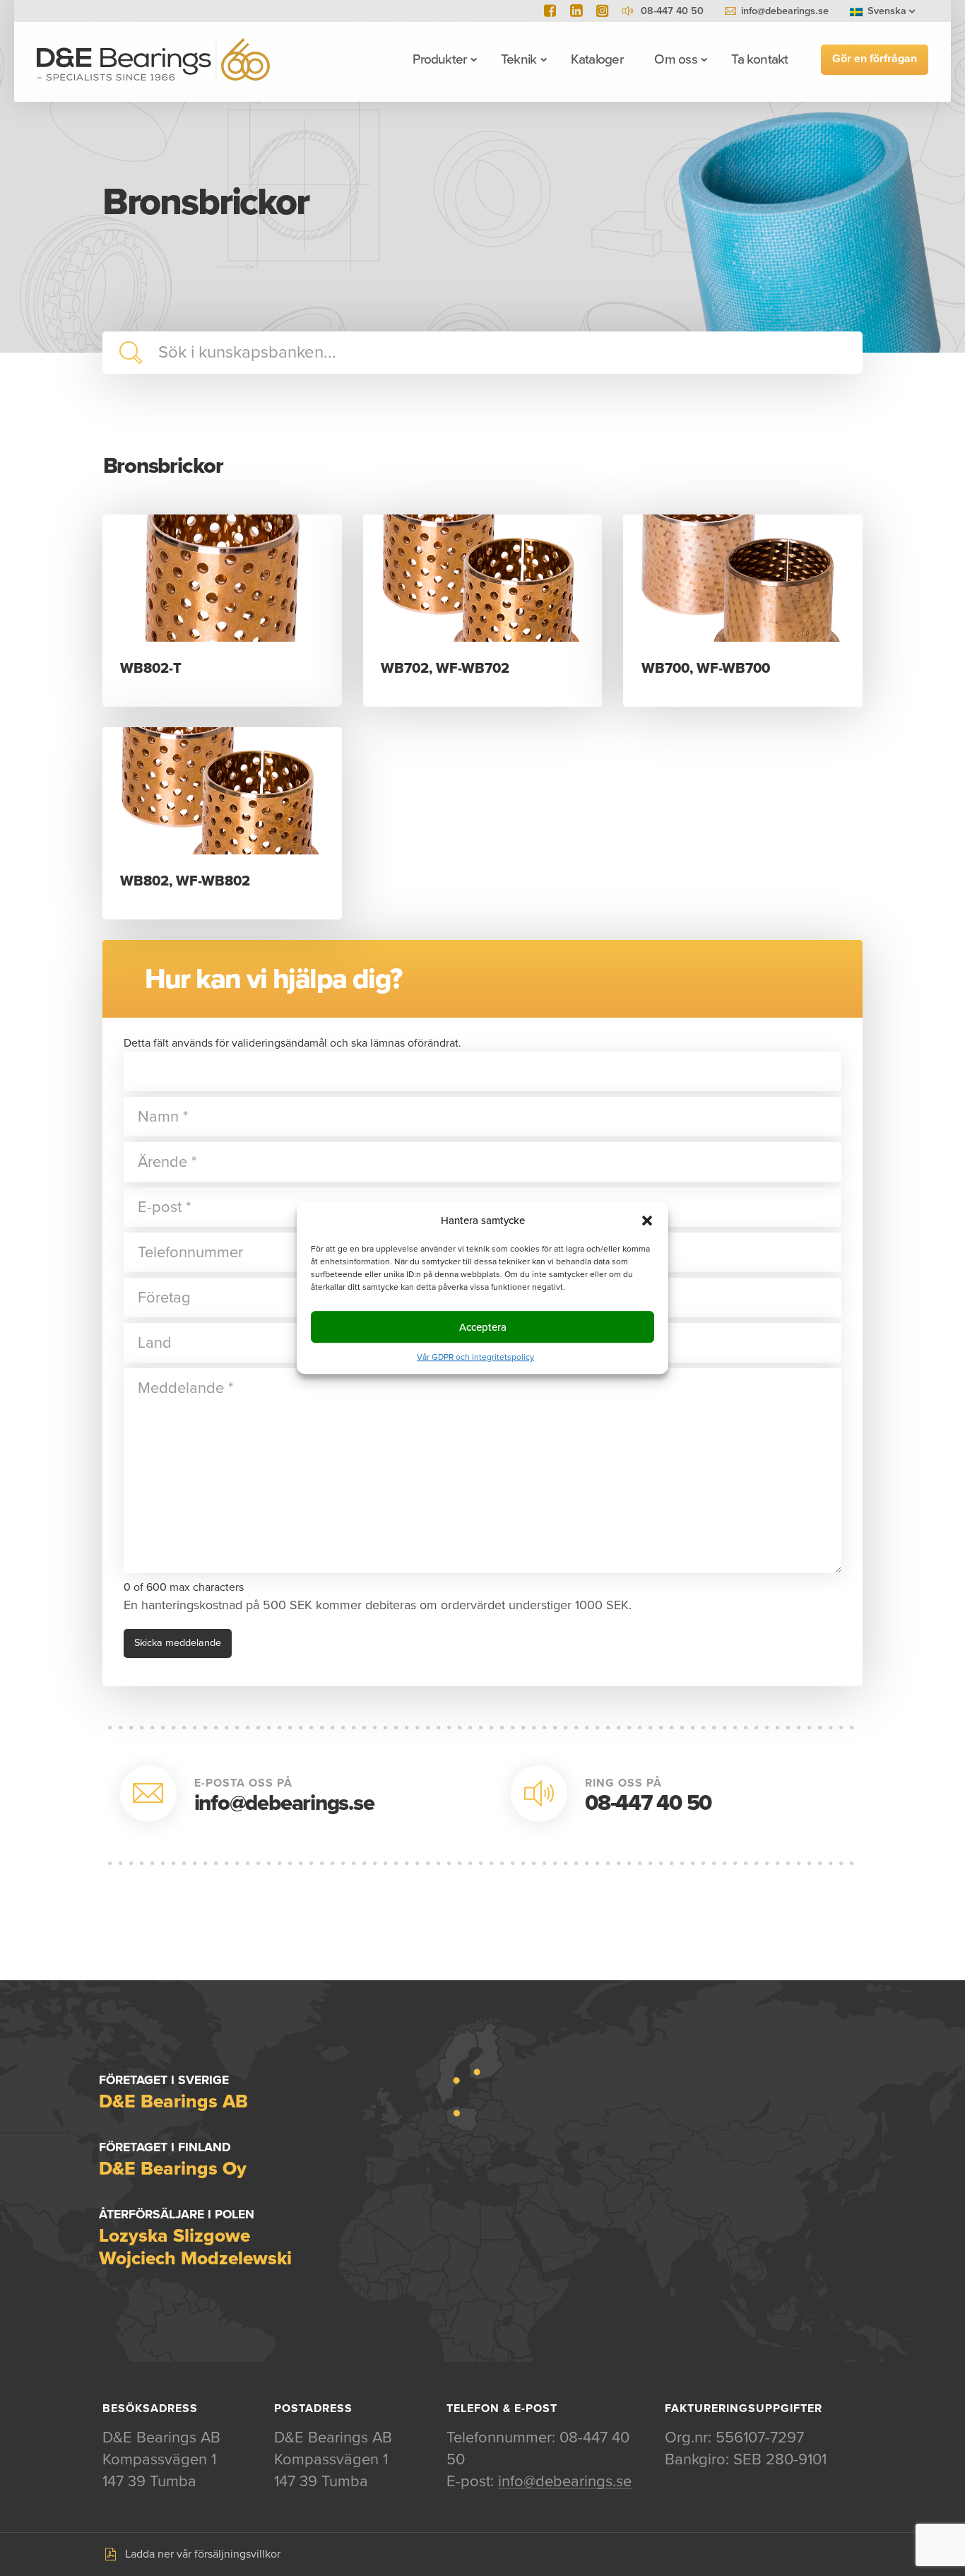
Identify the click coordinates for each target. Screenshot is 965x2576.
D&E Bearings (153, 59)
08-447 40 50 (648, 1803)
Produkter (439, 59)
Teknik (519, 59)
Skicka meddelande (178, 1643)
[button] (647, 1221)
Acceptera (483, 1327)
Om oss (675, 59)
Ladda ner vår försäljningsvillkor (203, 2554)
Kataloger (597, 59)
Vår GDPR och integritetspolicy (475, 1357)
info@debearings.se (785, 11)
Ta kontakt (759, 59)
